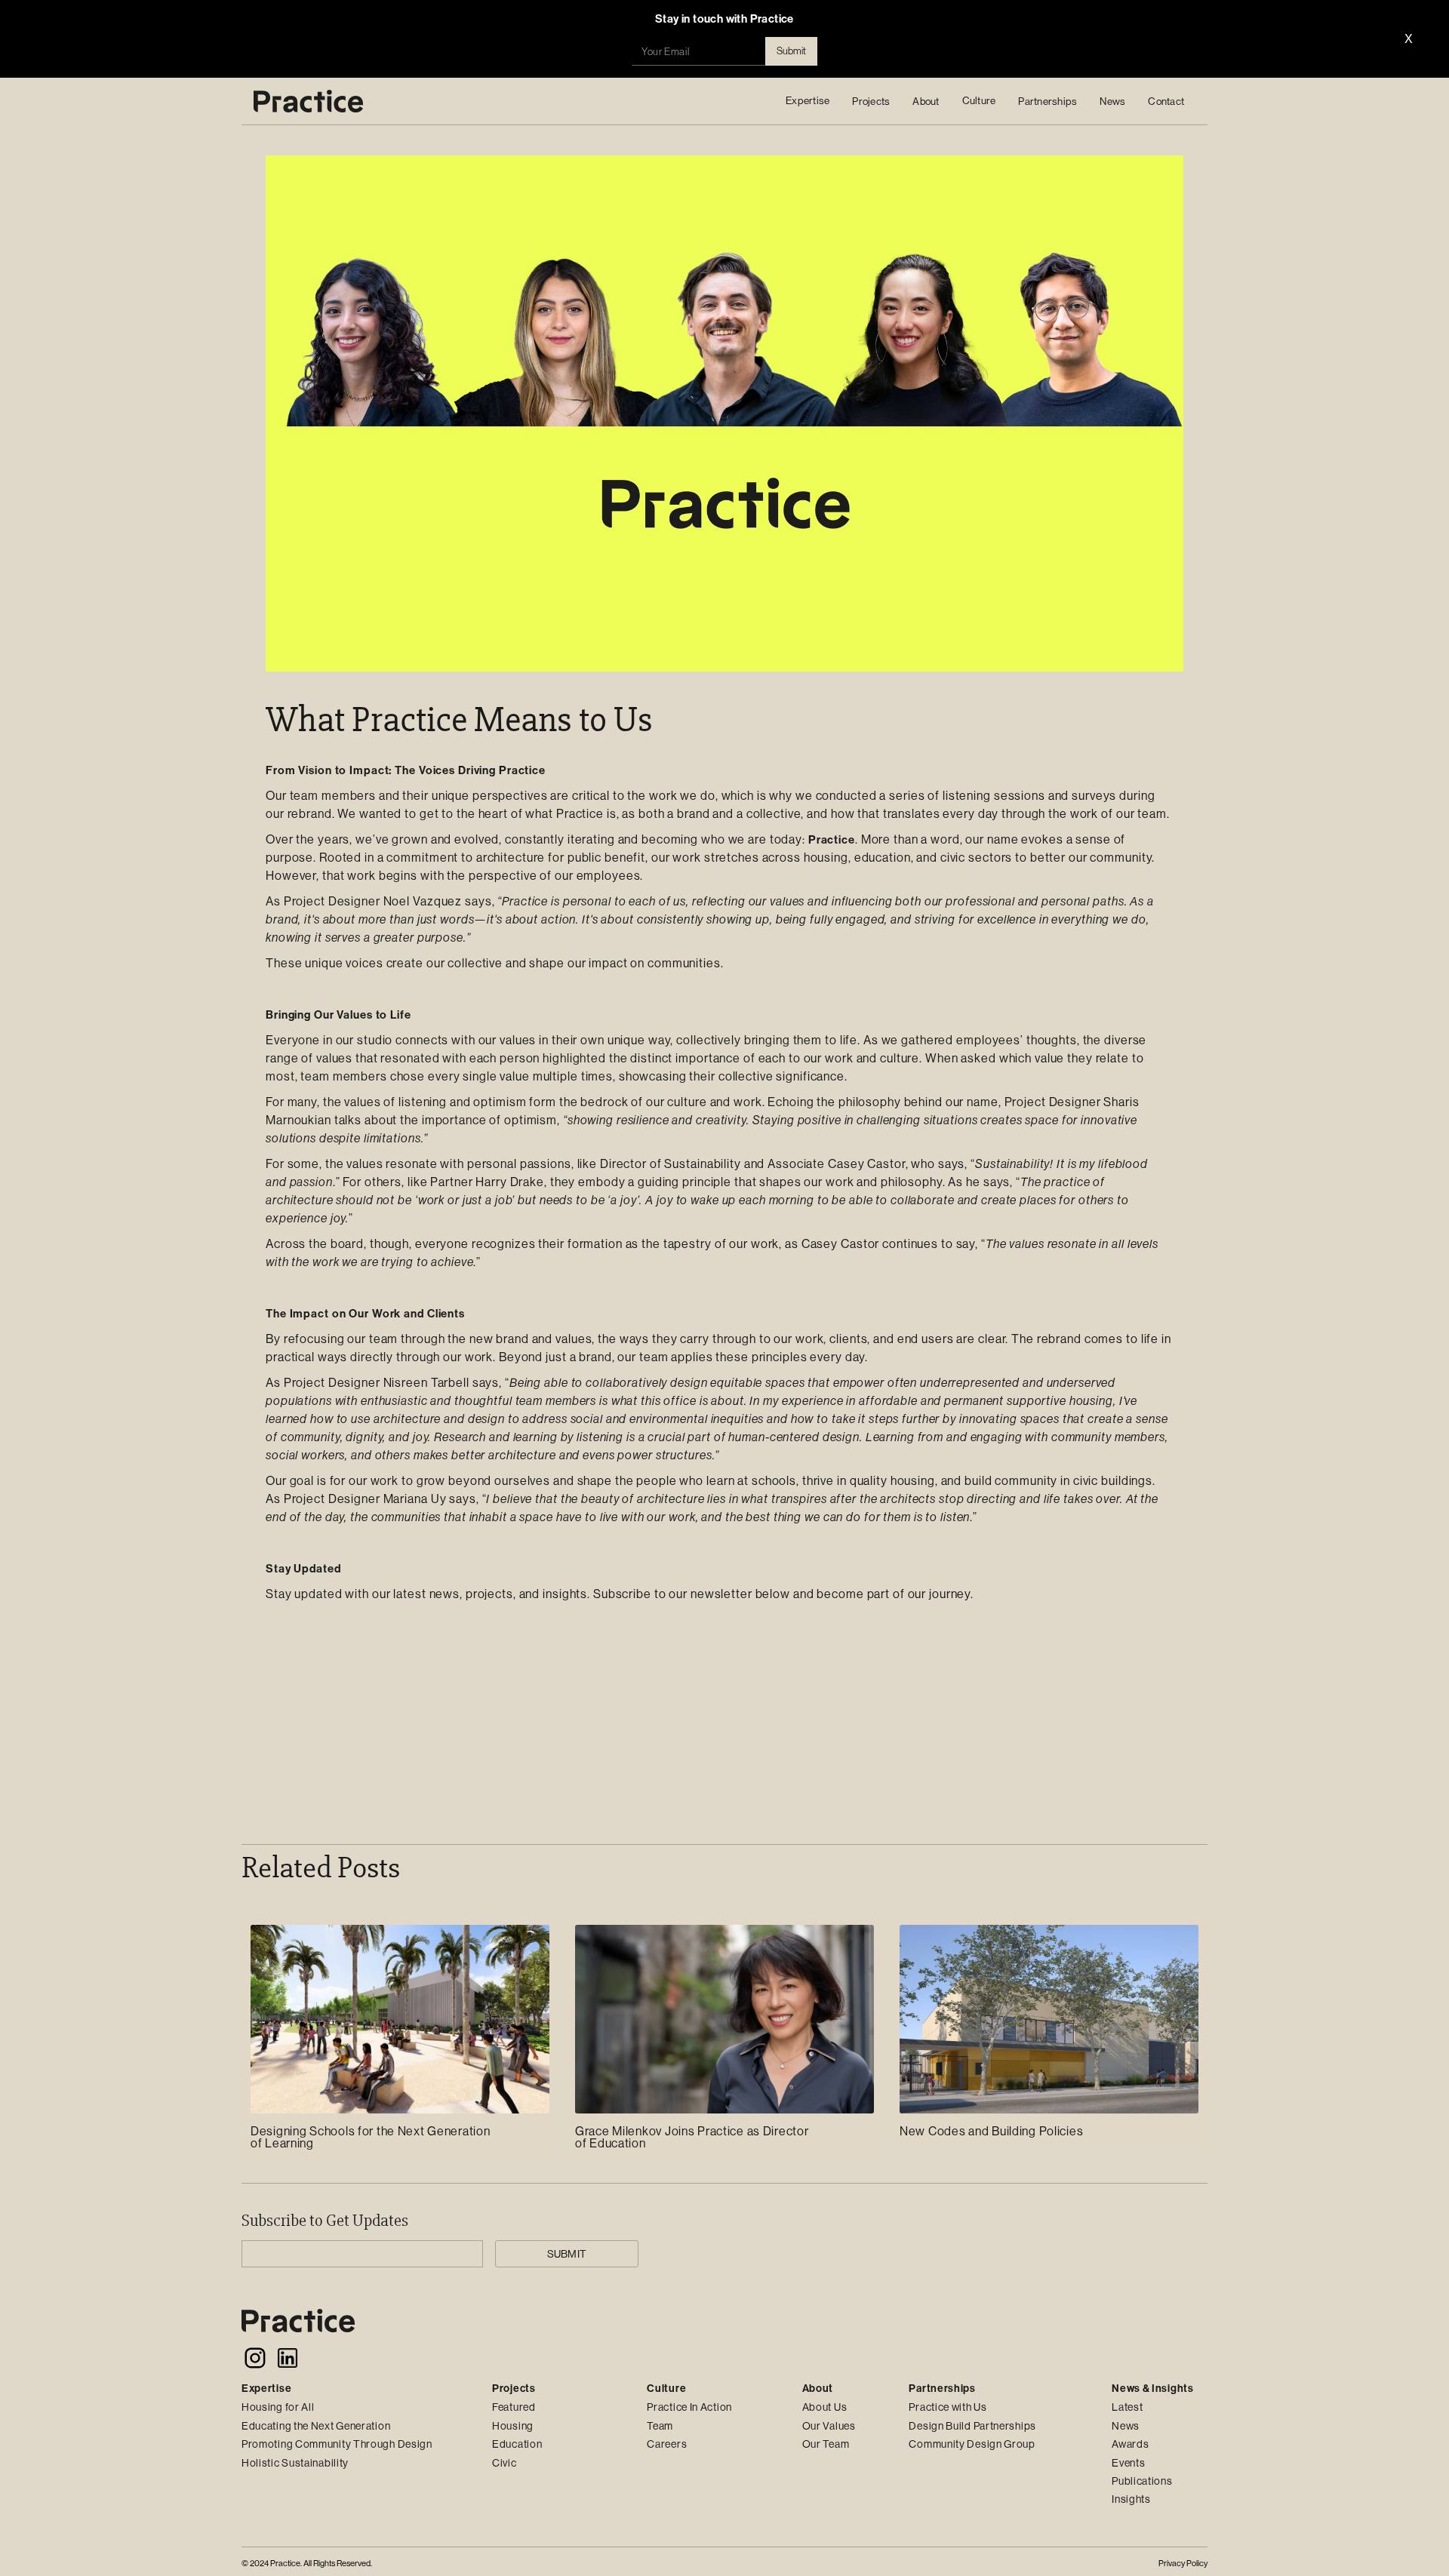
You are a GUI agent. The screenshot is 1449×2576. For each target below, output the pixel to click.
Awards (1130, 2444)
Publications (1142, 2481)
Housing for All (278, 2407)
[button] (808, 101)
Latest (1127, 2407)
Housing (513, 2426)
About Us (825, 2407)
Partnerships (1048, 101)
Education (517, 2444)
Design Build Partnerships (972, 2426)
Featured (514, 2407)
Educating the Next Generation (316, 2426)
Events (1128, 2463)
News (1112, 101)
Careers (667, 2444)
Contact (1166, 101)
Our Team (826, 2444)
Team (660, 2426)
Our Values (829, 2426)
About (926, 101)
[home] (308, 101)
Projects (871, 101)
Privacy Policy (1183, 2564)
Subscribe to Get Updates (325, 2221)
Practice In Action (689, 2407)
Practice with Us (948, 2407)
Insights (1131, 2499)
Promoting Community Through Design (337, 2444)
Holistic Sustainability (295, 2463)
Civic (505, 2463)
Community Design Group (972, 2444)
